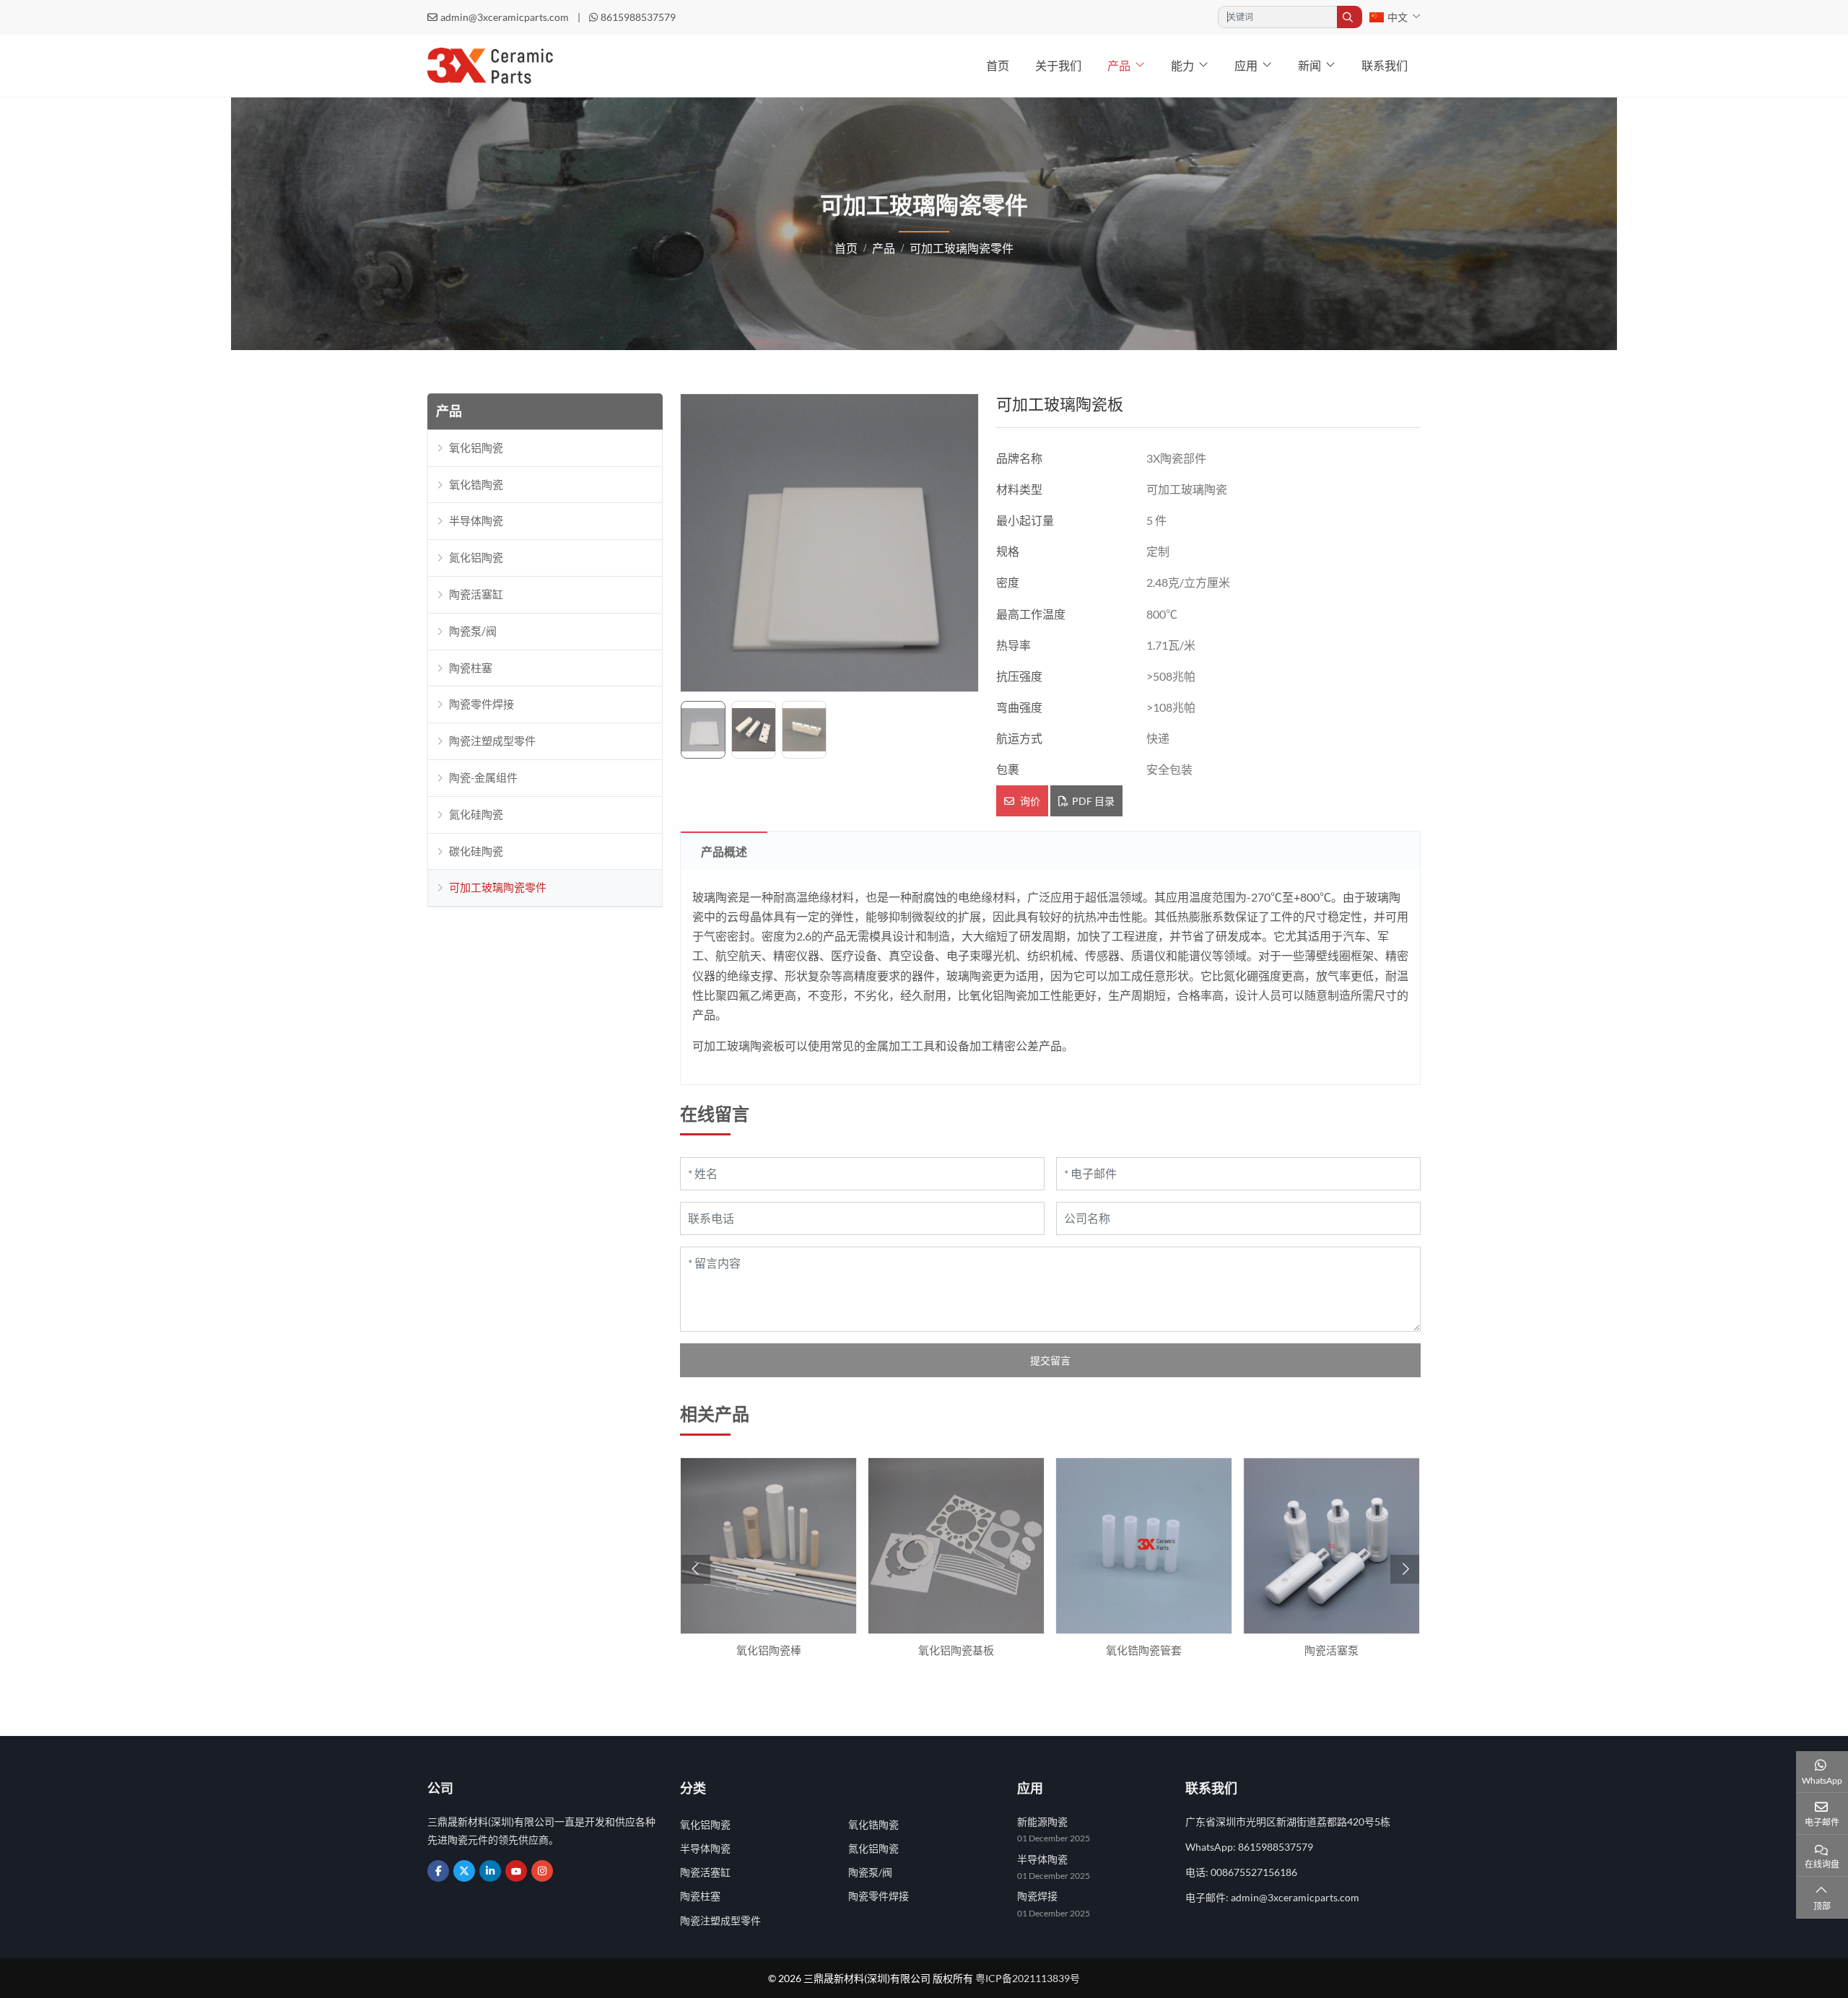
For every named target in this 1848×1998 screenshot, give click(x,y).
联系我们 (1385, 65)
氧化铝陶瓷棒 (769, 1650)
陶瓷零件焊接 (481, 704)
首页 (998, 65)
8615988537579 (638, 17)
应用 (1246, 65)
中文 (1398, 17)
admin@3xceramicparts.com (505, 17)
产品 (1119, 65)
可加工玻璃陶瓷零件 (498, 887)
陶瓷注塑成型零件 (492, 741)
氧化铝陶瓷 (476, 448)
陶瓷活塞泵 (1331, 1650)
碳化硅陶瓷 (476, 851)
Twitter (464, 1871)
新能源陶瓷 (1042, 1822)
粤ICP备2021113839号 (1028, 1978)
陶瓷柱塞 (471, 668)
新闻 (1309, 65)
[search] (1350, 17)
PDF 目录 (1093, 801)
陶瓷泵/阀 (473, 631)
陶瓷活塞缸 (476, 594)
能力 (1182, 65)
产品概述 (724, 851)
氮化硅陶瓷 (476, 814)
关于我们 (1058, 65)
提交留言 (1050, 1360)
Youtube (516, 1871)
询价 (1029, 801)
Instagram (542, 1871)
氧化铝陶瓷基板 (956, 1650)
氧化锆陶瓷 (476, 484)
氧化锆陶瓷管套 (1144, 1650)
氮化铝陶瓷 (476, 557)
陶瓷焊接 (1037, 1896)
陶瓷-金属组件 (483, 777)
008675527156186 (1254, 1872)
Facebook (438, 1871)
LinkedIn (490, 1871)
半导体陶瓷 (476, 520)
